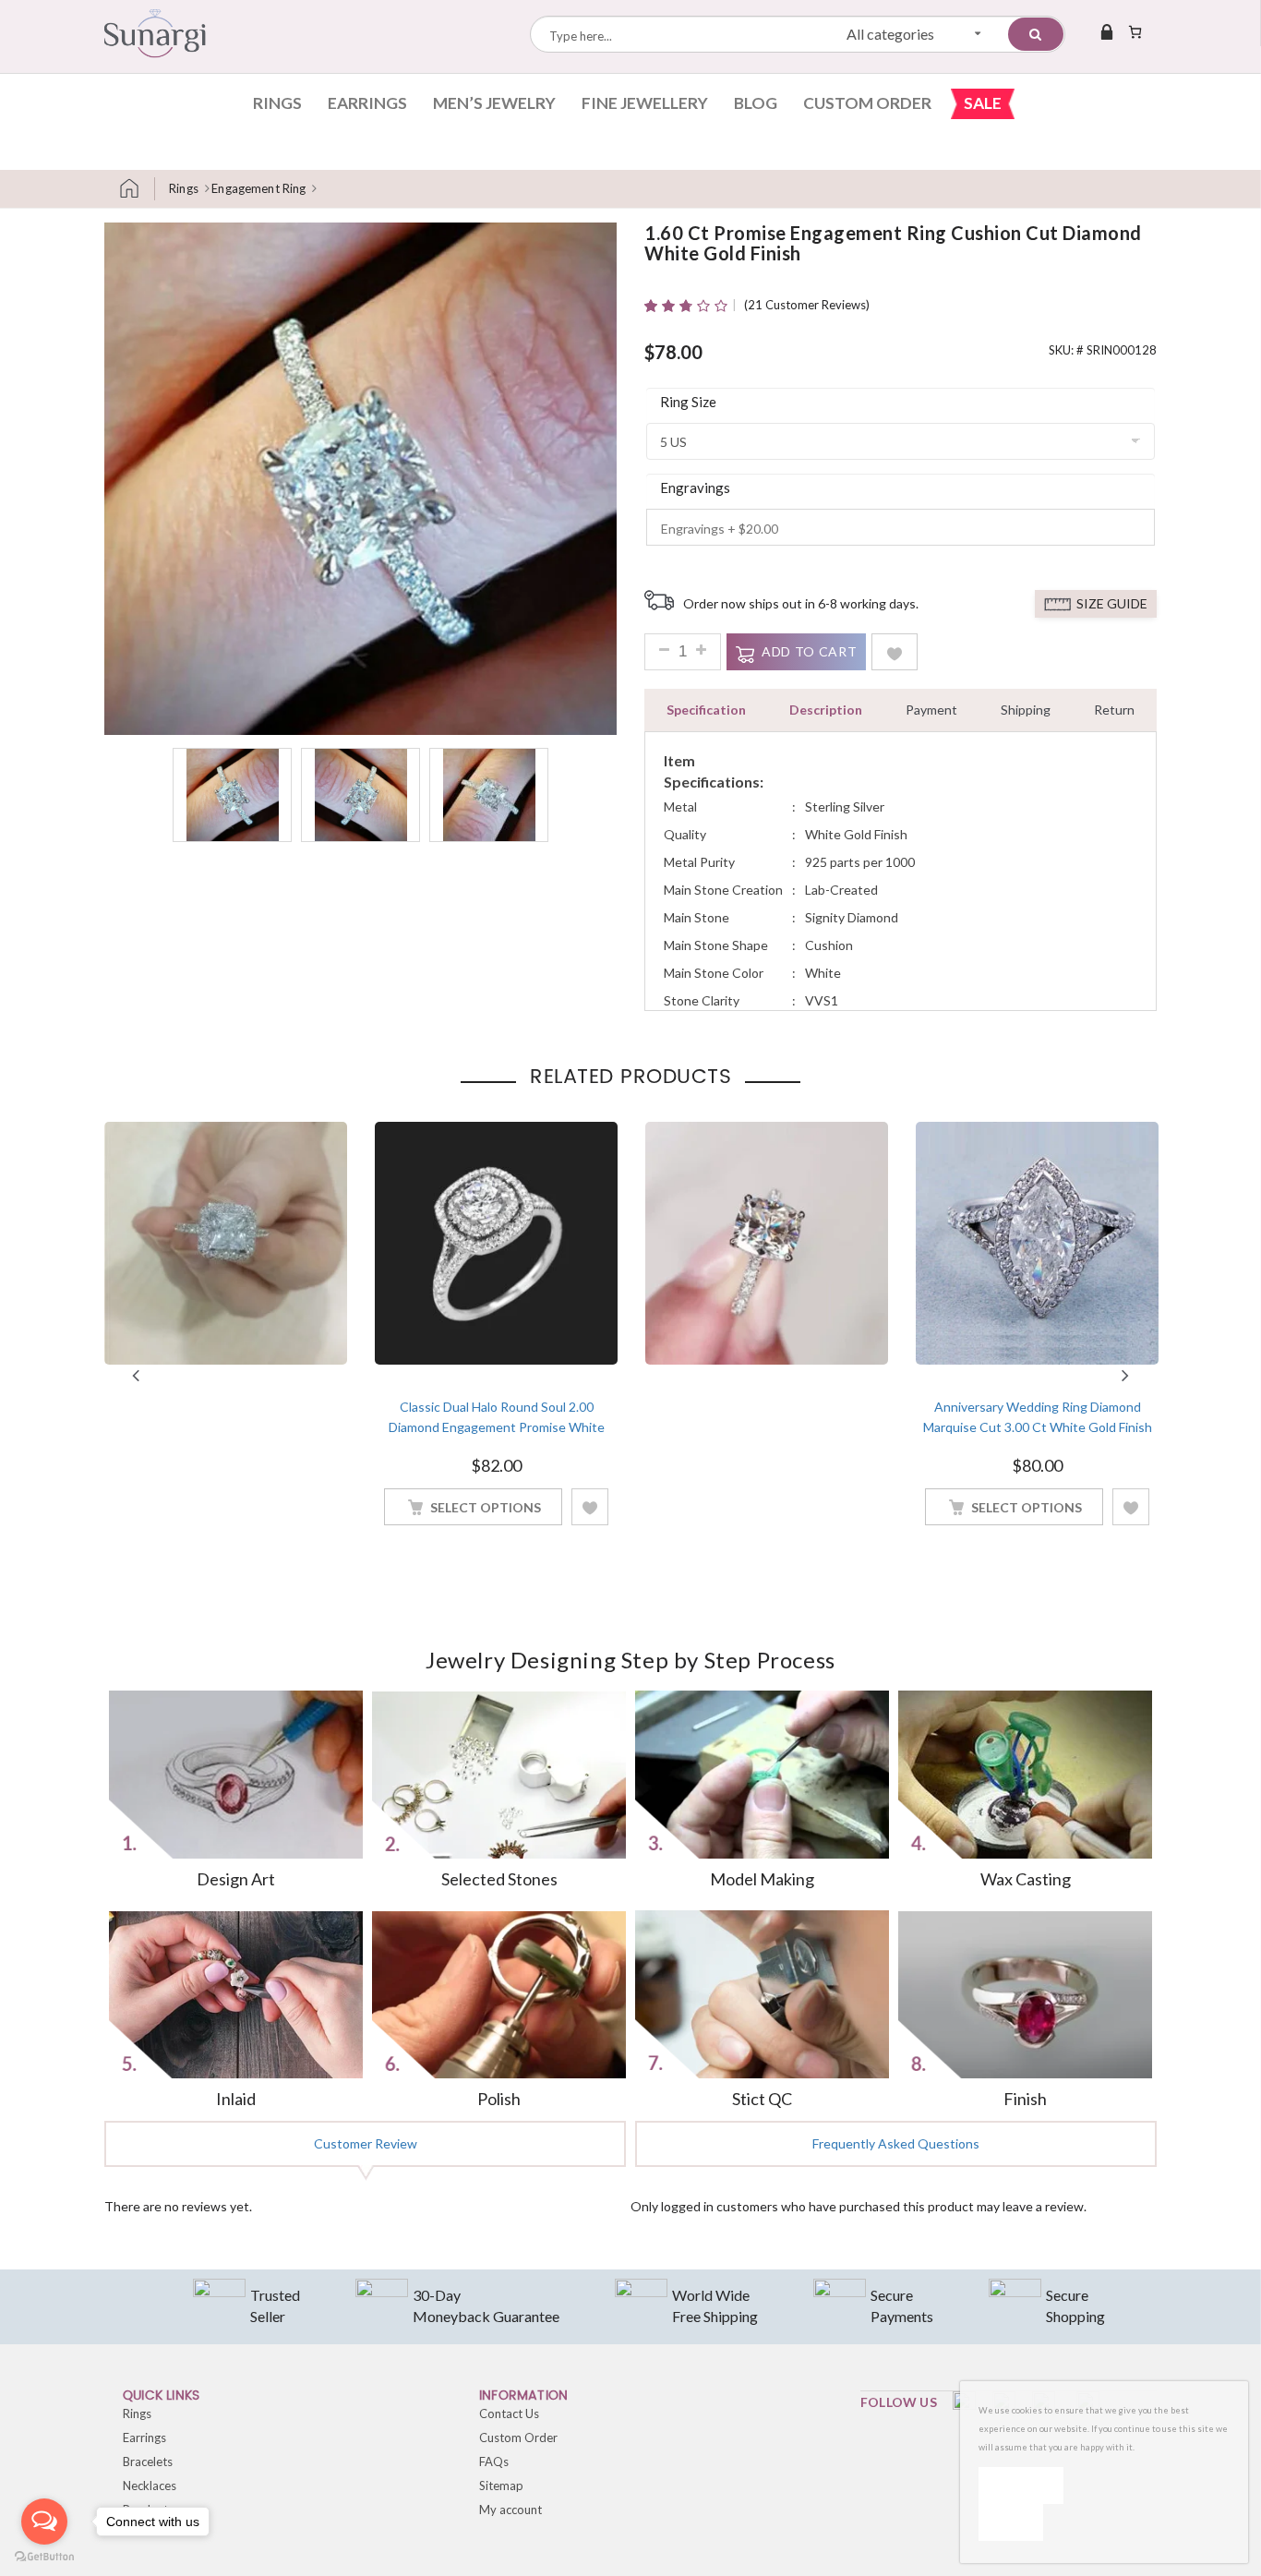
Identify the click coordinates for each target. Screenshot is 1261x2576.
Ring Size (688, 402)
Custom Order (867, 103)
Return (1114, 710)
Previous (136, 1376)
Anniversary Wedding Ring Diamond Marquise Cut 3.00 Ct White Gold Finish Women (1038, 1427)
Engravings (695, 488)
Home (137, 189)
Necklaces (150, 2486)
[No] (1011, 2522)
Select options (486, 1507)
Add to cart (809, 651)
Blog (756, 103)
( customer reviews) (807, 305)
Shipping (1026, 710)
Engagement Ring (258, 188)
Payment (931, 710)
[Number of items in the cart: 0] (1135, 31)
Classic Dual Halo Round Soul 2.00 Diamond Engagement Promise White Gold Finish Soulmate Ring (497, 1427)
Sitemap (501, 2486)
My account (510, 2510)
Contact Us (509, 2413)
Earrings (367, 103)
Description (826, 710)
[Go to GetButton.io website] (44, 2557)
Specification (706, 710)
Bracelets (148, 2462)
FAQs (494, 2462)
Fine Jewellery (645, 103)
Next (1125, 1376)
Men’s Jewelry (494, 103)
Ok (1021, 2485)
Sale (983, 103)
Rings (277, 103)
